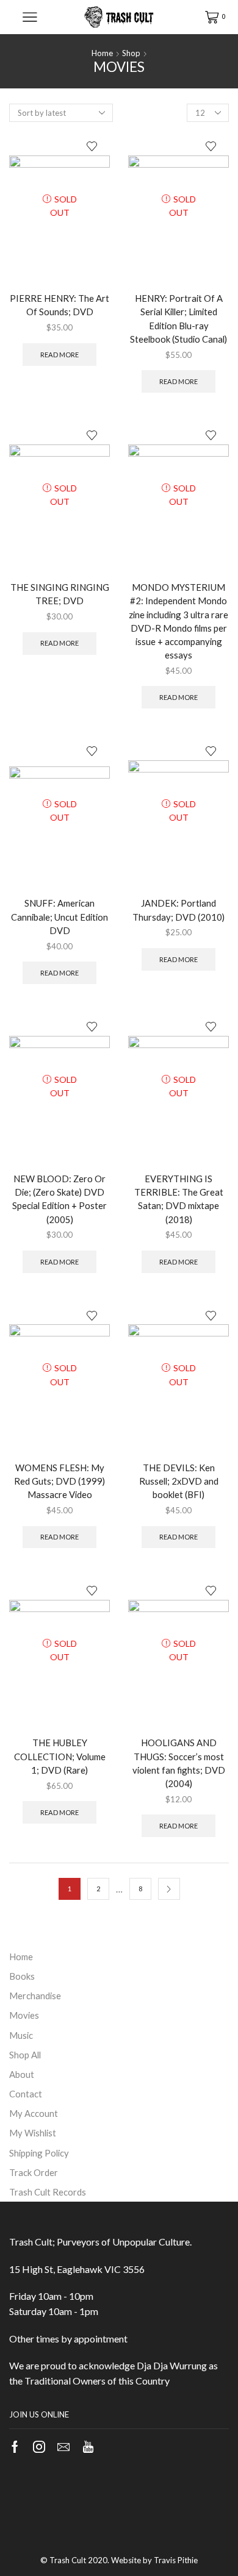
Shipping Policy (39, 2153)
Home (102, 53)
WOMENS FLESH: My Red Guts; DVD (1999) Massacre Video (60, 1481)
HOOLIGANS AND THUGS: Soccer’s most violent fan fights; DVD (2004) (179, 1763)
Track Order (34, 2172)
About (22, 2074)
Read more (60, 355)
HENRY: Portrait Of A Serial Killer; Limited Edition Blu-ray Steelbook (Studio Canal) (179, 319)
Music (21, 2035)
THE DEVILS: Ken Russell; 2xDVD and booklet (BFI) (179, 1481)
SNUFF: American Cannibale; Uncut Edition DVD (60, 916)
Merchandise (35, 1996)
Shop (131, 53)
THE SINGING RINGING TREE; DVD (60, 594)
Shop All (25, 2055)
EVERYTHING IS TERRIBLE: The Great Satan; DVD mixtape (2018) (179, 1199)
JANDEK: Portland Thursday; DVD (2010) (179, 910)
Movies (24, 2015)
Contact (26, 2094)
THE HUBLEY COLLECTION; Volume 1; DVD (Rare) (60, 1756)
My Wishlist (33, 2133)
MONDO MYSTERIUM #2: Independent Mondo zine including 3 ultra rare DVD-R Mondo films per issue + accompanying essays (179, 621)
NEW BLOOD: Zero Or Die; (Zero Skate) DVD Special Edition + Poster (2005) (60, 1199)
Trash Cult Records (48, 2192)
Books (22, 1976)
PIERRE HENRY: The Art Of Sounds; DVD (60, 305)
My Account (34, 2113)
